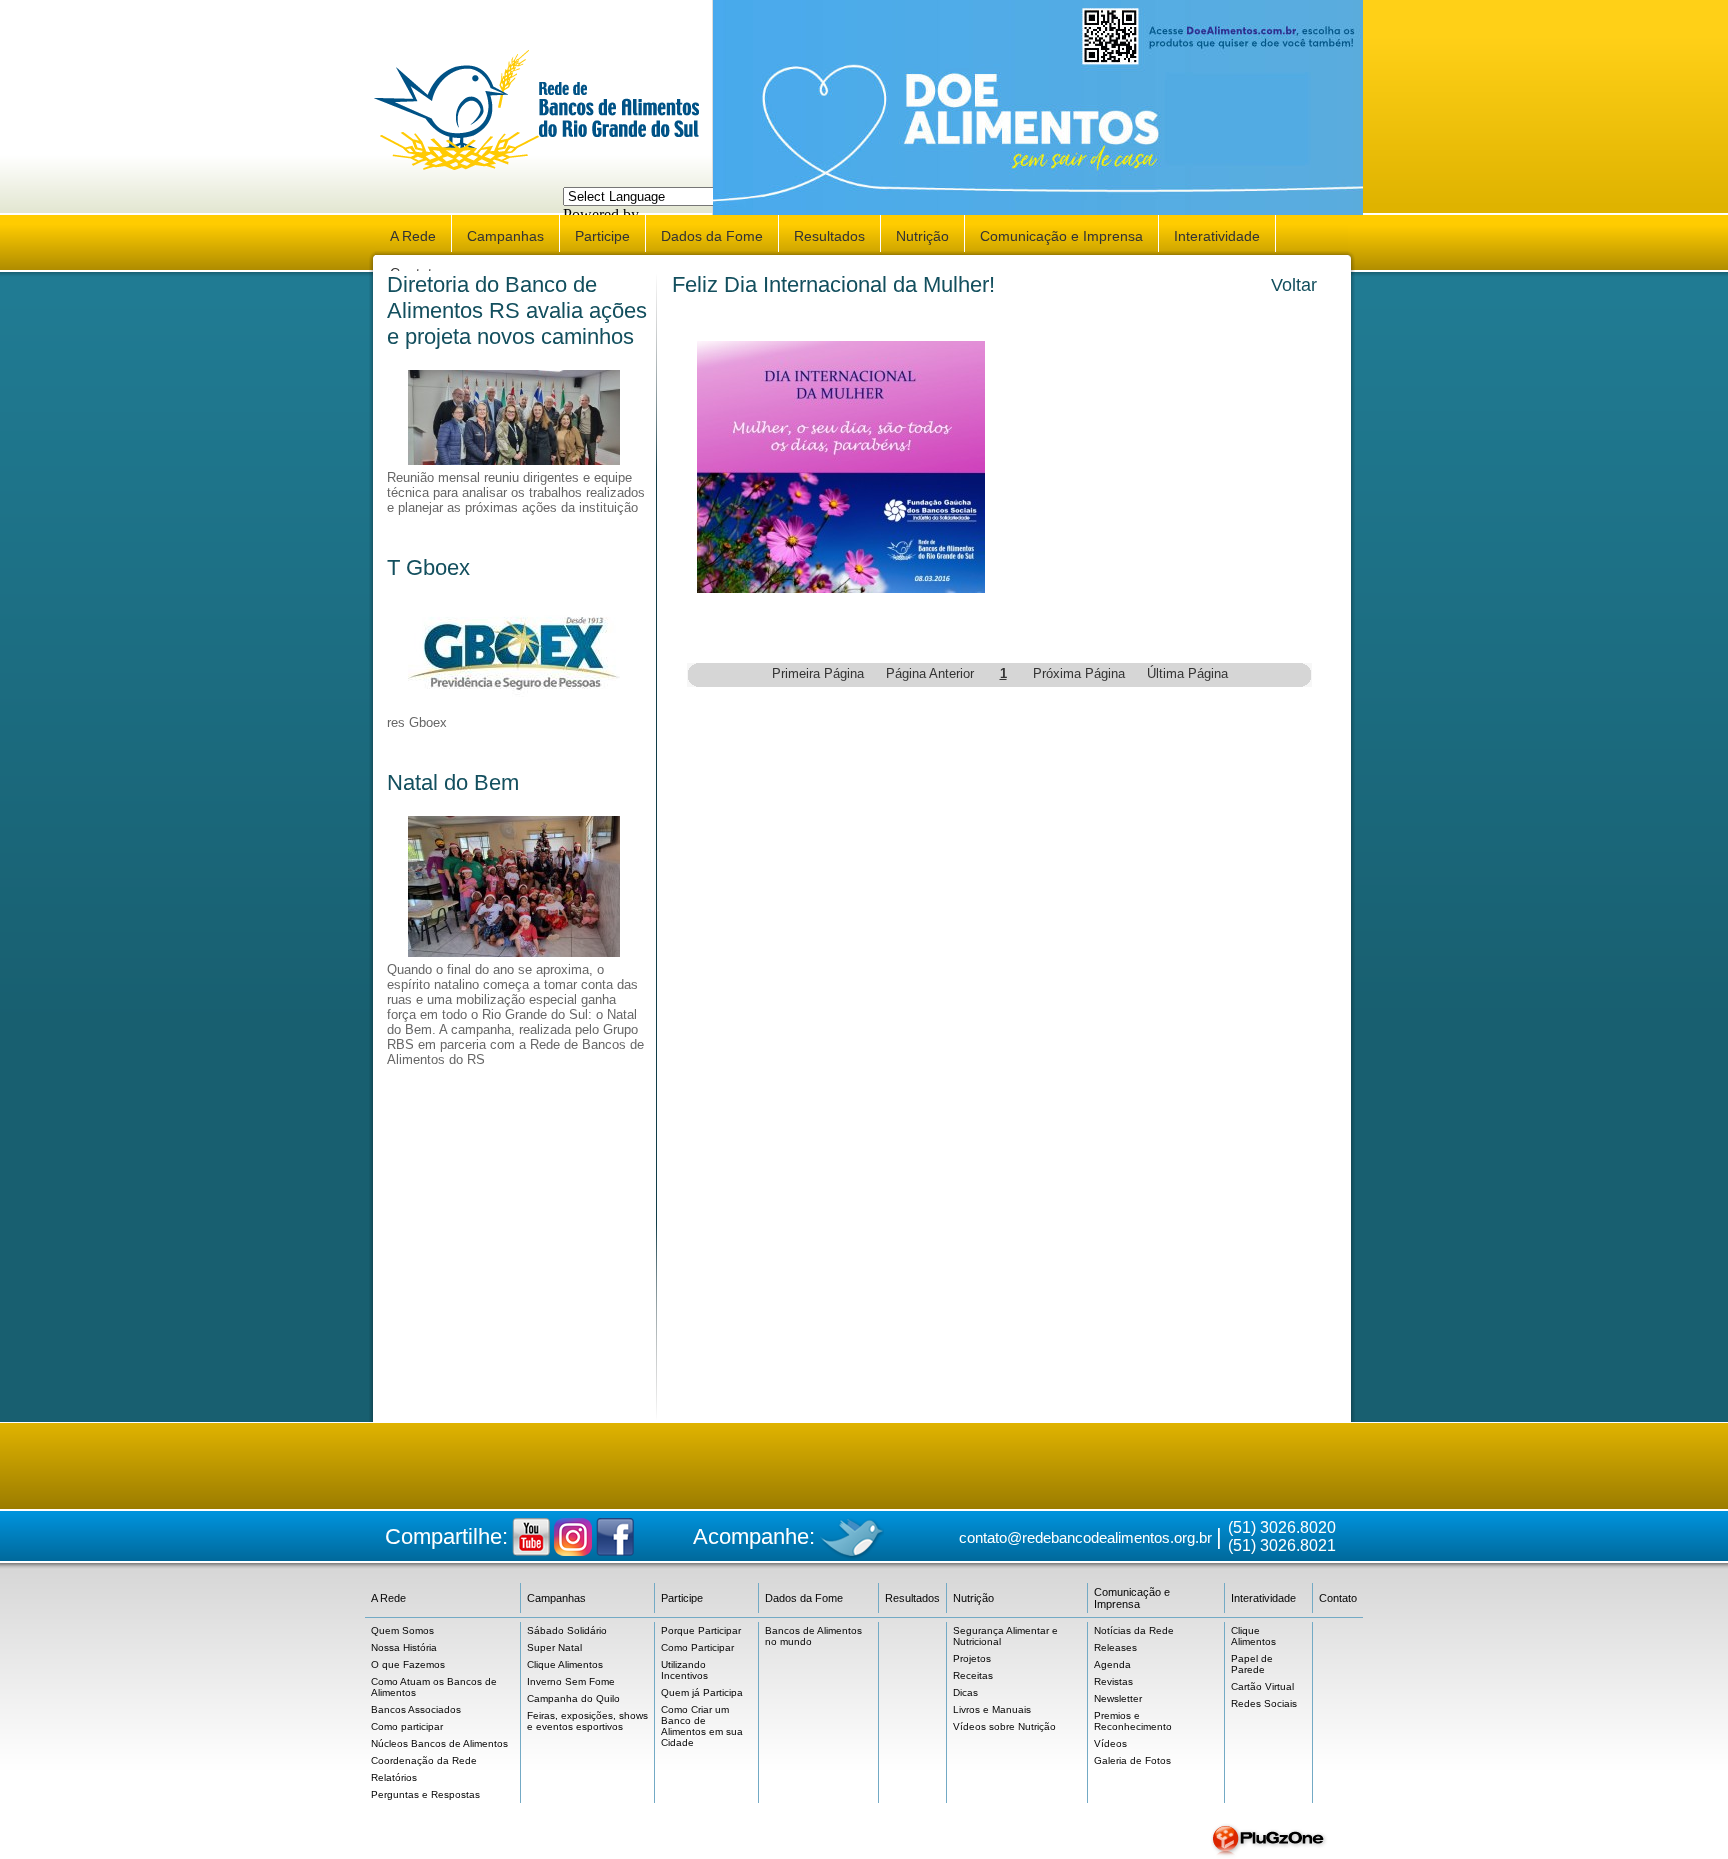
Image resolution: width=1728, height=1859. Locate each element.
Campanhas (505, 236)
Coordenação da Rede (424, 1760)
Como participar (407, 1726)
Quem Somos (402, 1630)
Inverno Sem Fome (571, 1681)
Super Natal (554, 1647)
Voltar (1294, 285)
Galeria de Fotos (1132, 1760)
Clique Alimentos (565, 1664)
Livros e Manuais (992, 1709)
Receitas (973, 1675)
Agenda (1112, 1664)
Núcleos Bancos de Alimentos (439, 1743)
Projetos (972, 1658)
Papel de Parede (1252, 1664)
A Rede (413, 236)
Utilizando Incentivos (684, 1670)
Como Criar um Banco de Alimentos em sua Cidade (702, 1726)
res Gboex (417, 722)
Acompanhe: (754, 1536)
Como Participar (697, 1647)
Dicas (965, 1692)
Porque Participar (701, 1630)
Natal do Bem (453, 782)
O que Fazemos (408, 1664)
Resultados (829, 236)
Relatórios (394, 1777)
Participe (602, 236)
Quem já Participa (702, 1692)
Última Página (1187, 673)
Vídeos (1110, 1743)
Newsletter (1118, 1698)
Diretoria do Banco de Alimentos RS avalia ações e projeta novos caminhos (517, 310)
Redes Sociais (1264, 1703)
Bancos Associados (416, 1709)
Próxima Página (1079, 673)
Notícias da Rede (1134, 1630)
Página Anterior (930, 673)
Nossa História (404, 1647)
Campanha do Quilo (573, 1698)
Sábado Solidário (567, 1630)
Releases (1115, 1647)
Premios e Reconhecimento (1133, 1721)
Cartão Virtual (1262, 1686)
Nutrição (922, 236)
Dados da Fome (712, 236)
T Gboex (428, 567)
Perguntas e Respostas (425, 1794)
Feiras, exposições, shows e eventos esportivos (587, 1721)
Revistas (1113, 1681)
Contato (1338, 1598)
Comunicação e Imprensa (1061, 236)
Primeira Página (818, 673)
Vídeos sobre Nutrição (1004, 1726)
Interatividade (1217, 236)
